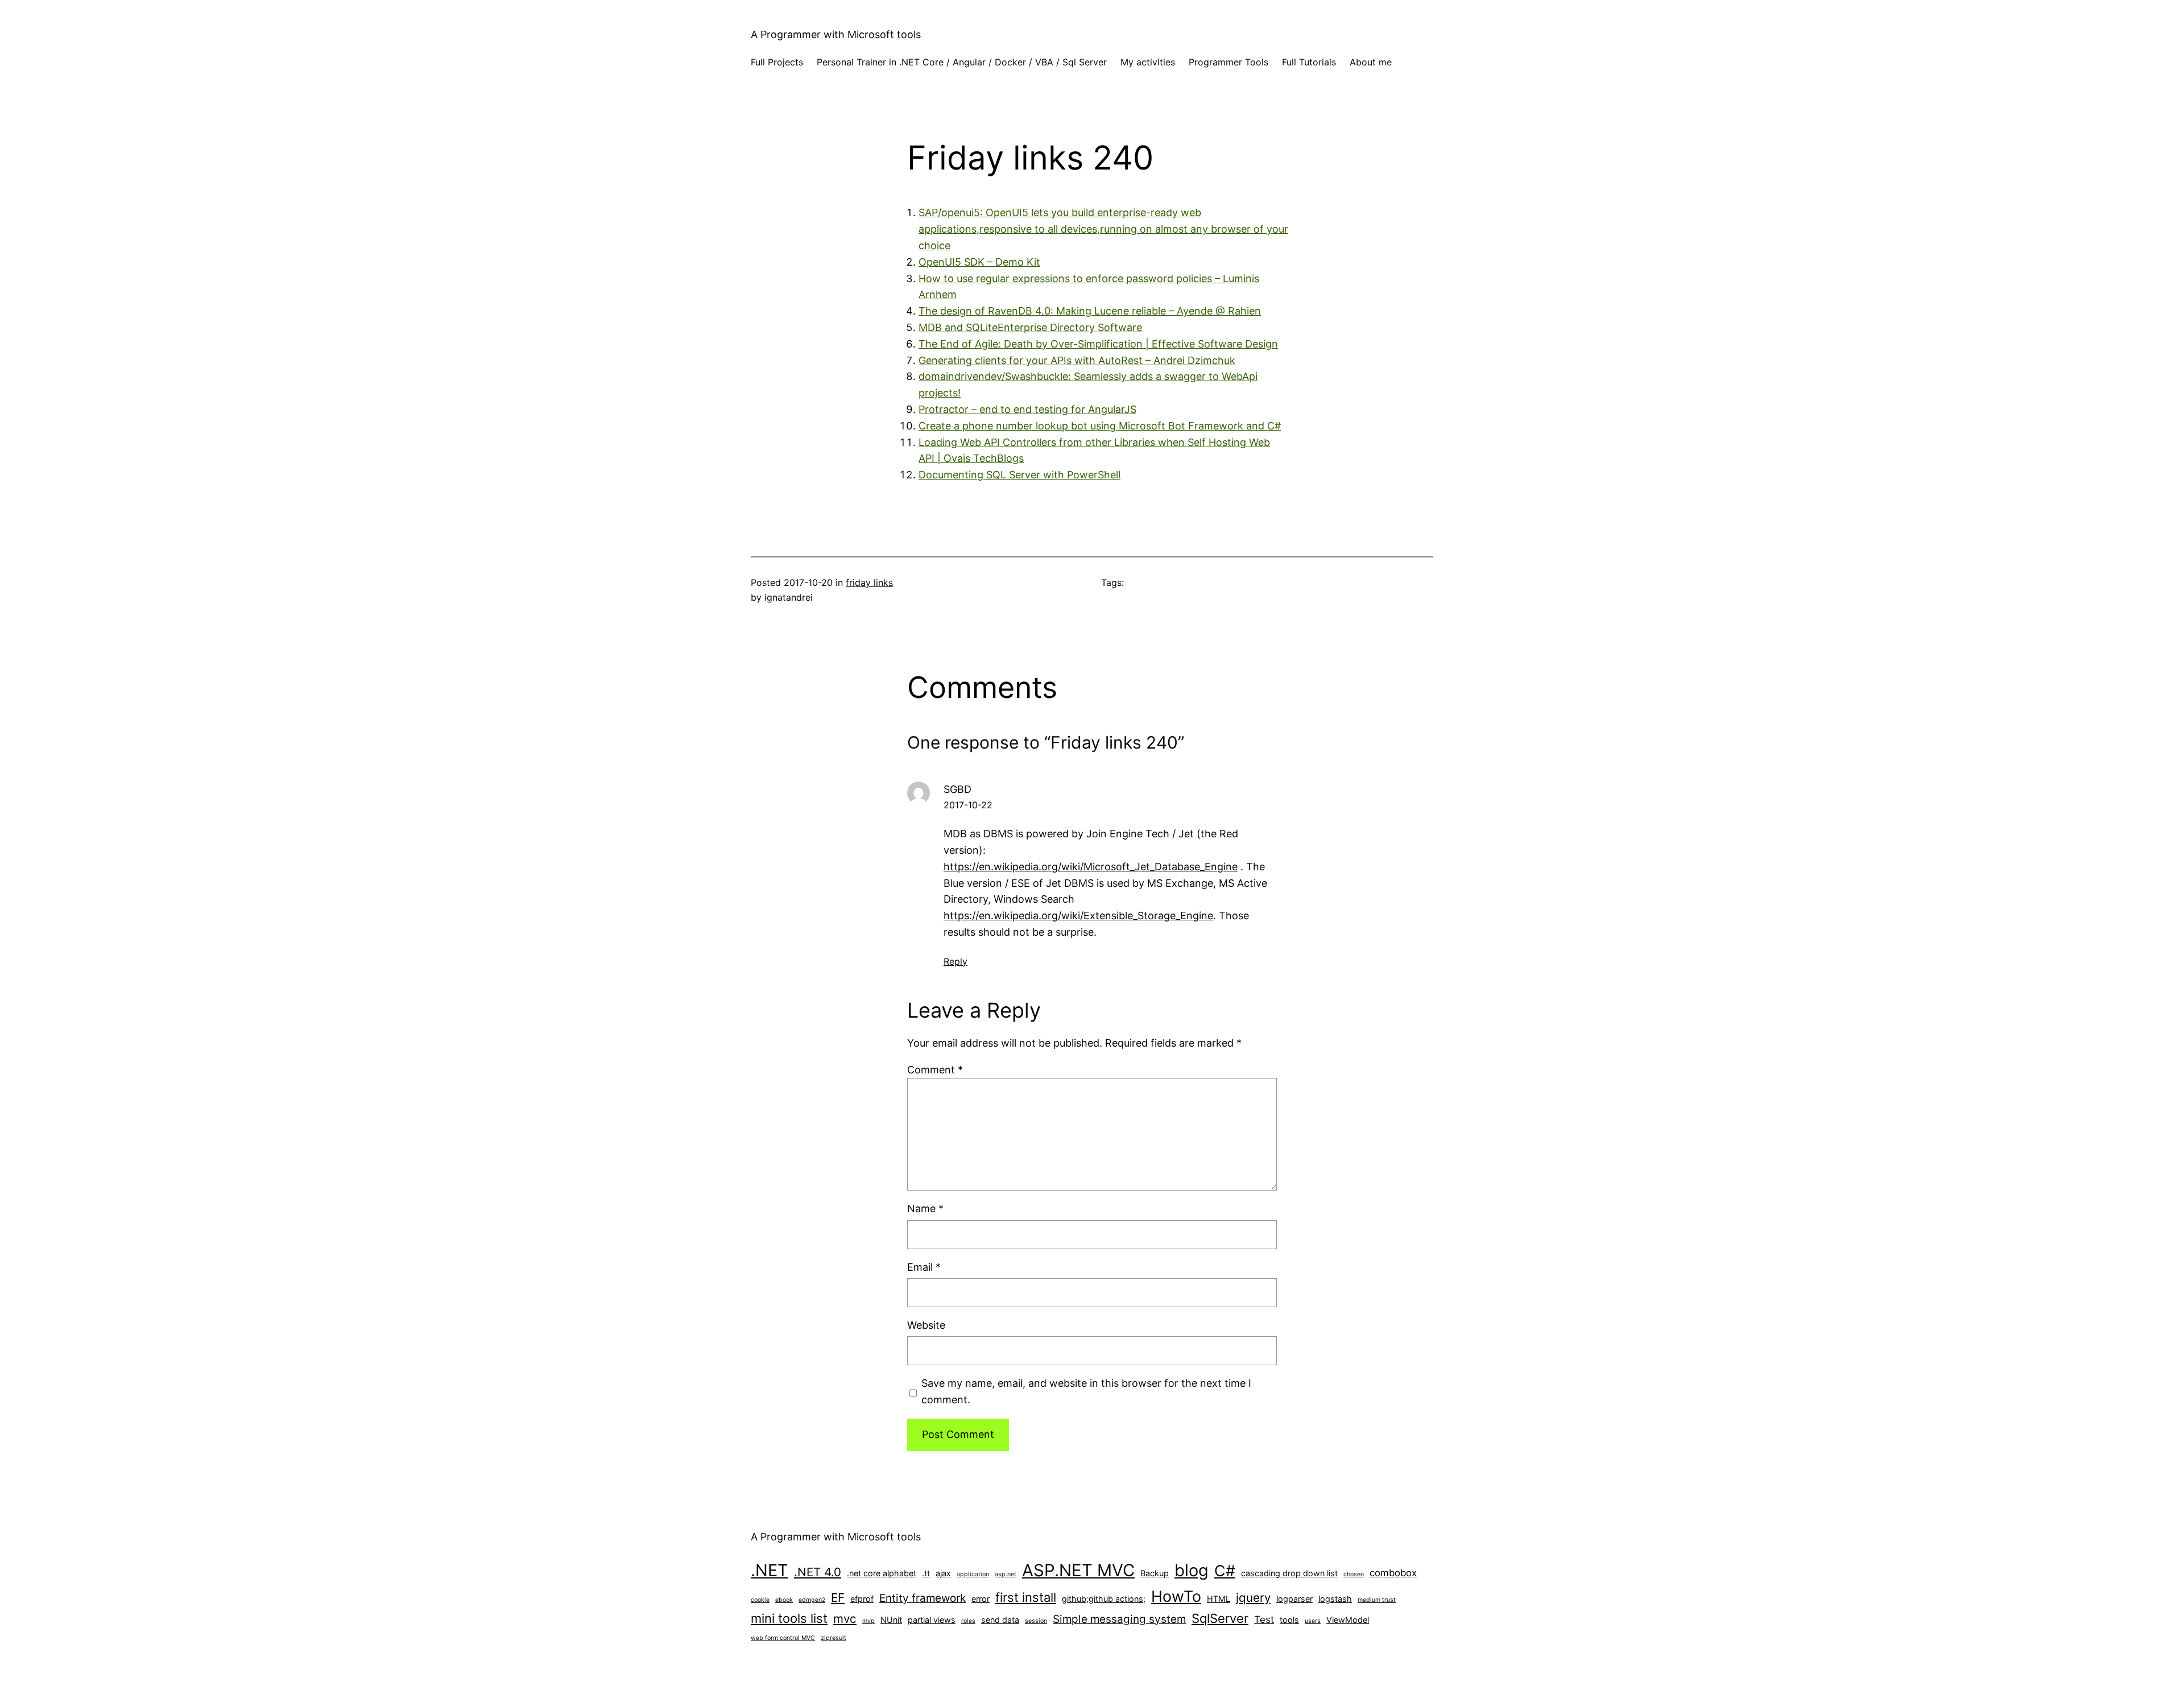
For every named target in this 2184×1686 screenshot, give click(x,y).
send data (1000, 1620)
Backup (1155, 1573)
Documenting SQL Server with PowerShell (1019, 475)
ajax (943, 1573)
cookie (760, 1600)
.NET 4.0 (818, 1572)
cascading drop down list (1289, 1573)
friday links (869, 582)
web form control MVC (783, 1638)
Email (924, 1267)
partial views (932, 1620)
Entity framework (923, 1598)
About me (1371, 62)
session (1036, 1621)
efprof (862, 1599)
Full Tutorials (1309, 62)
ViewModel (1348, 1620)
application (973, 1574)
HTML (1219, 1599)
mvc (845, 1619)
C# (1225, 1571)
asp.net (1006, 1574)
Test (1264, 1619)
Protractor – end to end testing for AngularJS (1027, 409)
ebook (784, 1600)
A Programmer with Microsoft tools (836, 34)
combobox (1393, 1573)
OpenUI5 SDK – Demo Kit (979, 262)
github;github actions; (1104, 1599)
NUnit (891, 1620)
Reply (955, 961)
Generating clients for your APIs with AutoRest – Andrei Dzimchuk (1077, 360)
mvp (868, 1621)
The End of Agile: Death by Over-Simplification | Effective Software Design (1098, 344)
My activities (1148, 62)
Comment (935, 1070)
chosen (1354, 1574)
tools (1289, 1620)
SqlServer (1220, 1618)
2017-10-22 (968, 805)
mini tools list (789, 1618)
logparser (1294, 1599)
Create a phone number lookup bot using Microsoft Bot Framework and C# (1100, 426)
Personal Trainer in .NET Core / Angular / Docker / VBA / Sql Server (962, 62)
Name (925, 1208)
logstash (1335, 1599)
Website (926, 1325)
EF (838, 1598)
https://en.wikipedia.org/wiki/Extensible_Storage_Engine (1078, 916)
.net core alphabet (882, 1573)
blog (1192, 1570)
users (1313, 1621)
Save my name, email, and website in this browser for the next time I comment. (1086, 1391)
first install (1026, 1597)
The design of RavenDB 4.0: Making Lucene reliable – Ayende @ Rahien (1090, 311)
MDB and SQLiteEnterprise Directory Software (1030, 327)
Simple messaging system (1119, 1619)
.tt (926, 1573)
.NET (770, 1570)
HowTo (1176, 1596)
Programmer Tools (1228, 62)
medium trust (1377, 1600)
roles (968, 1621)
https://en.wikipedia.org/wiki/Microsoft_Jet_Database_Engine (1091, 867)
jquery (1253, 1598)
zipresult (834, 1638)
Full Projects (777, 62)
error (981, 1599)
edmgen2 (812, 1600)
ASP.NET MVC (1078, 1570)
